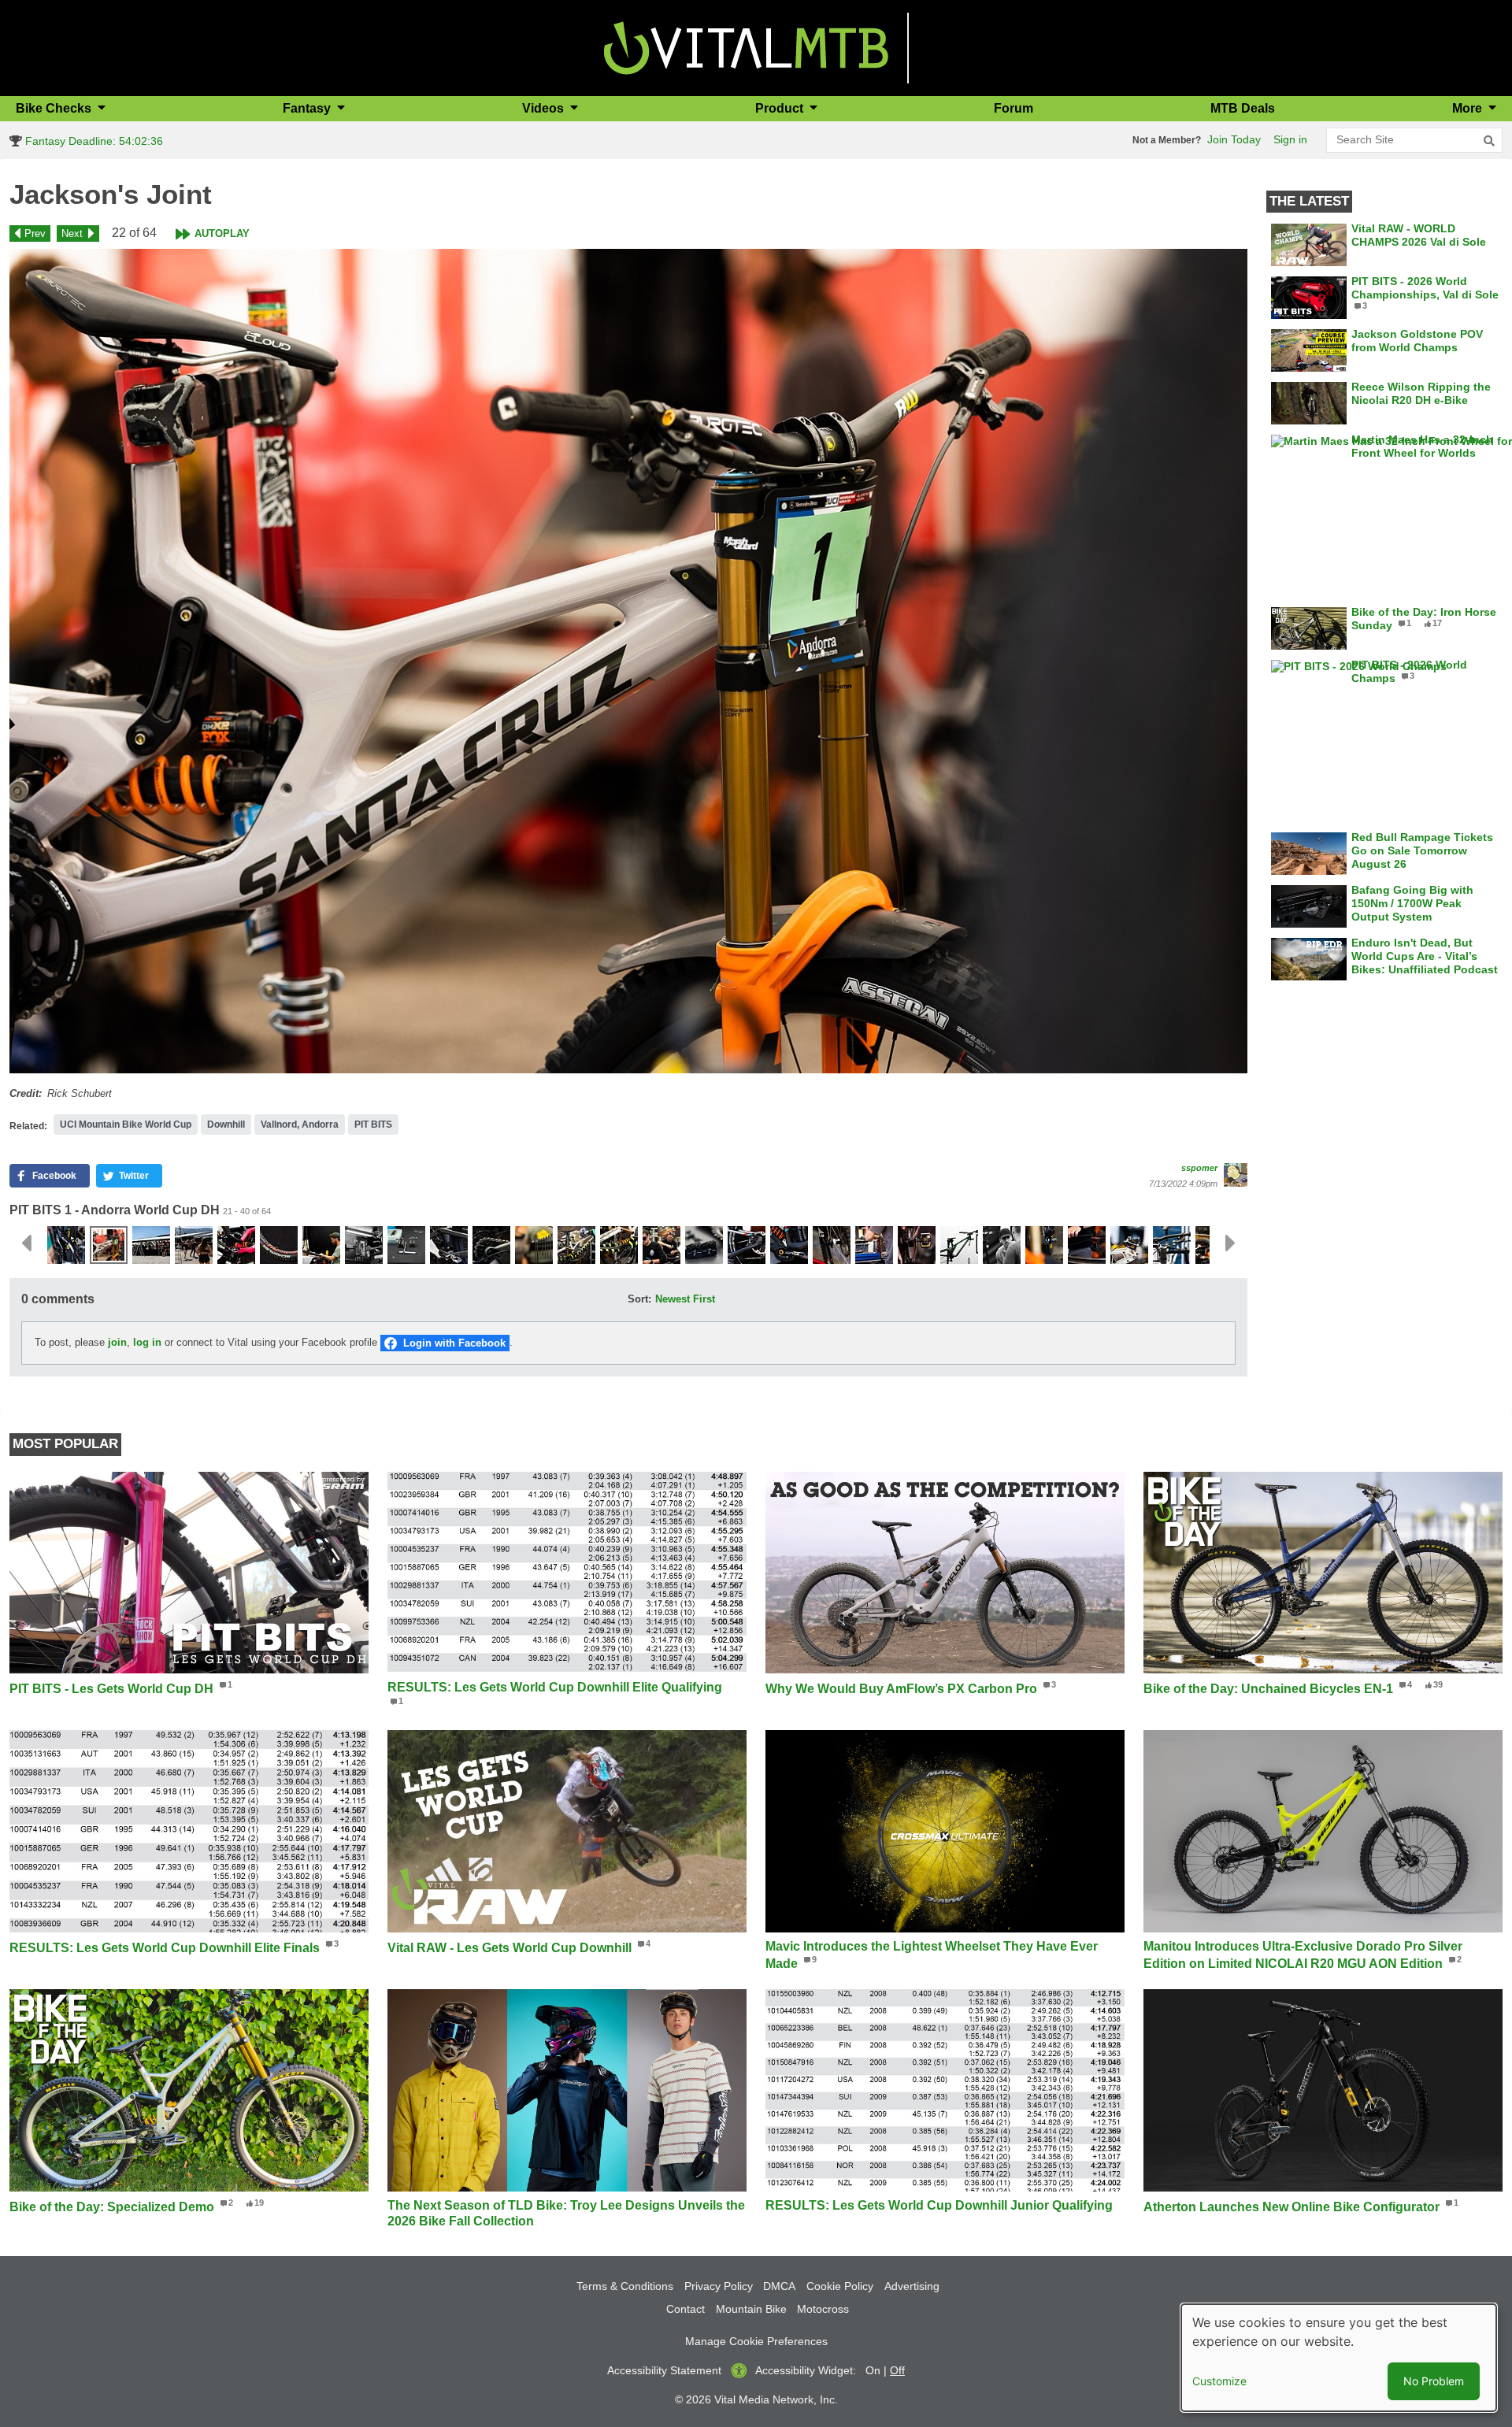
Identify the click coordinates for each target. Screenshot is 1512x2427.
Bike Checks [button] (55, 108)
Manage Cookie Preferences (756, 2341)
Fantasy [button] (308, 108)
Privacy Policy (719, 2286)
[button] (628, 661)
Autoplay (222, 233)
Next (72, 233)
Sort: (639, 1299)
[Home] (746, 47)
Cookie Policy (840, 2286)
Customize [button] (1219, 2381)
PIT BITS (373, 1125)
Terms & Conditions (625, 2286)
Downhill (226, 1125)
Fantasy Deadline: (93, 141)
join (117, 1342)
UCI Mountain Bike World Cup (126, 1125)
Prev (35, 233)
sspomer (1199, 1168)
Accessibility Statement (664, 2370)
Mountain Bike (751, 2309)
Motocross (823, 2309)
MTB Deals (1243, 108)
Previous (26, 1243)
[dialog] (1339, 2358)
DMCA (779, 2286)
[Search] (1489, 141)
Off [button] (897, 2370)
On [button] (873, 2370)
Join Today (1234, 139)
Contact (686, 2309)
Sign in (1290, 139)
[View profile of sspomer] (1236, 1175)
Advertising (912, 2286)
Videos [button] (545, 108)
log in (147, 1342)
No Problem (1434, 2381)
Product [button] (781, 108)
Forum (1014, 108)
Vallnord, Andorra (300, 1125)
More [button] (1469, 108)
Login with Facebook (454, 1343)
